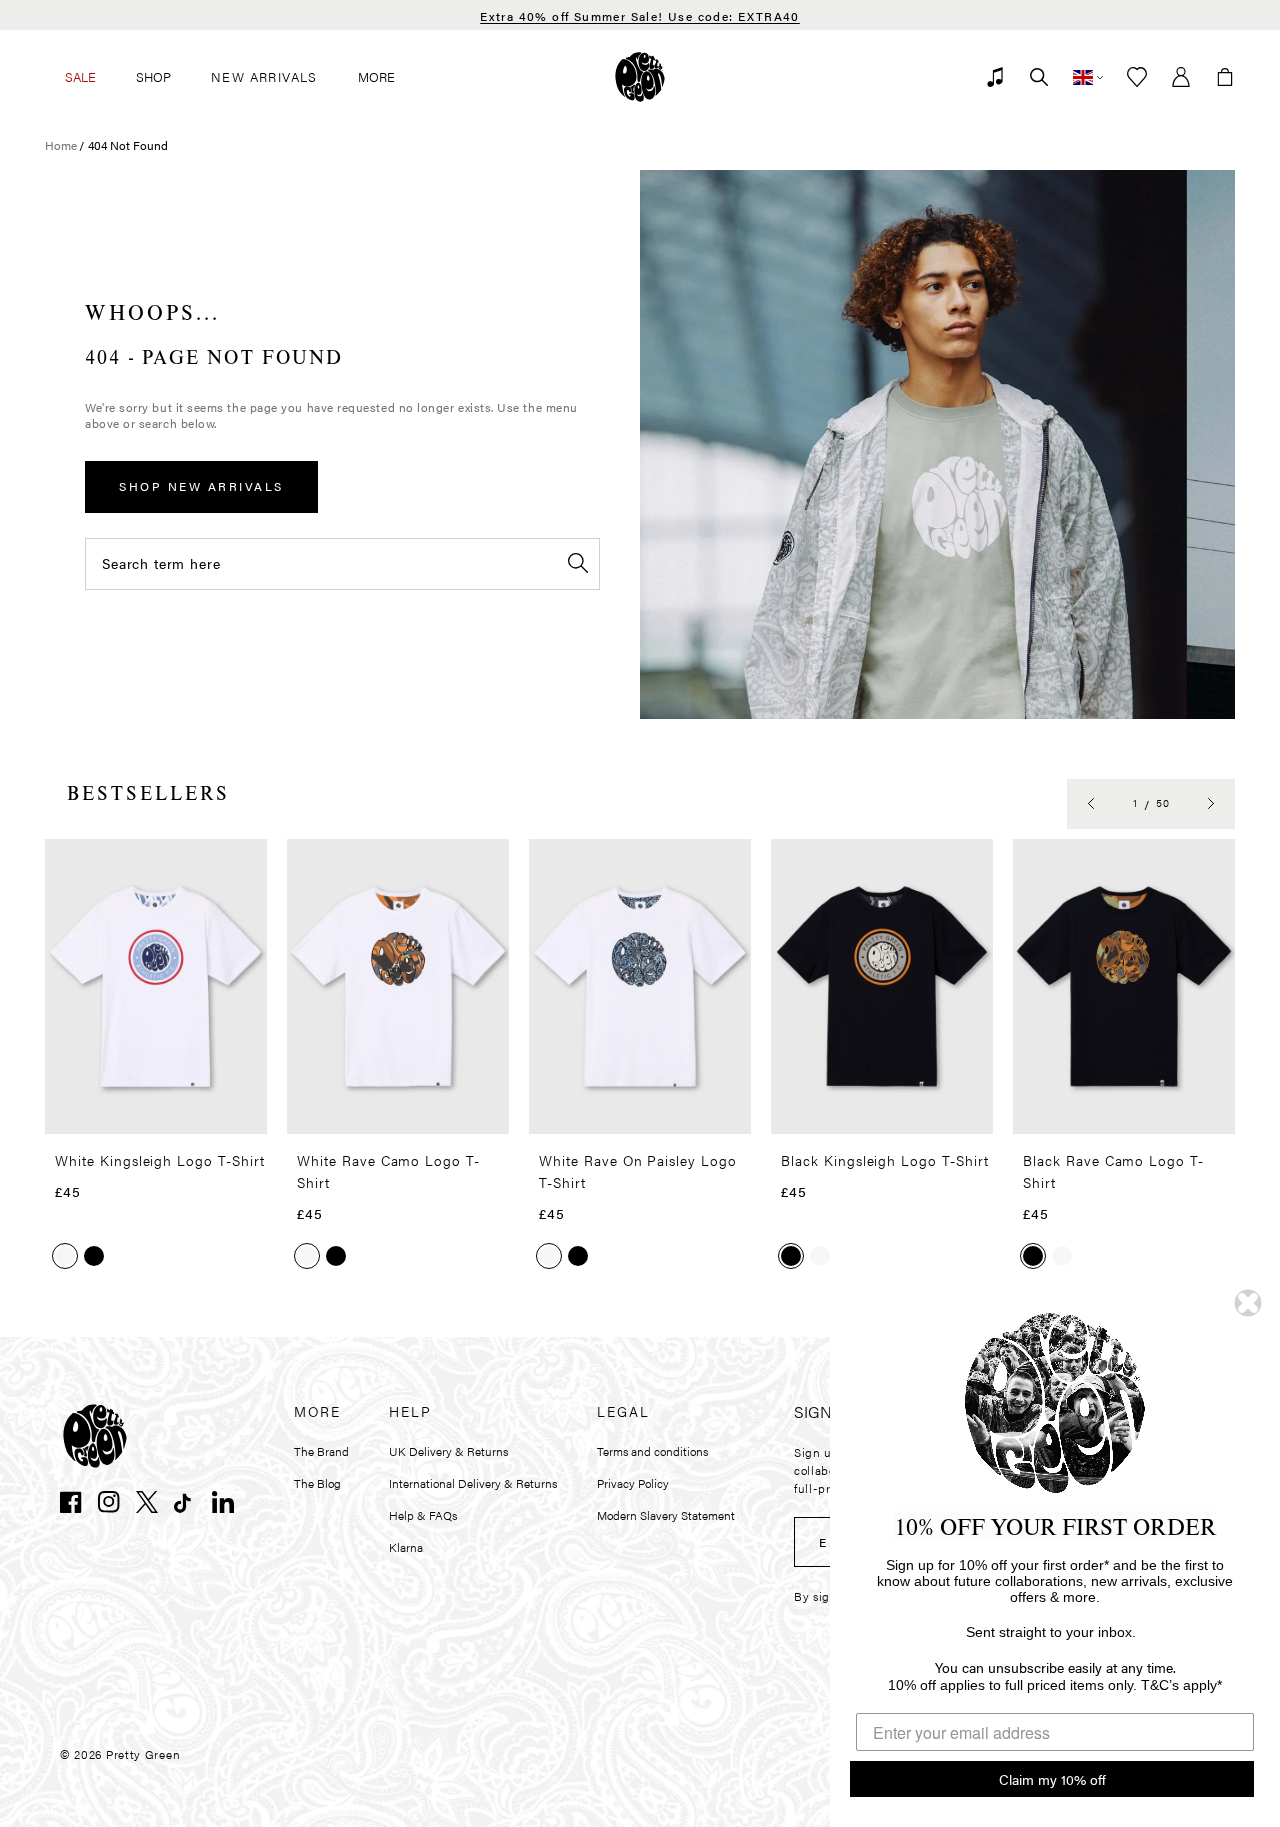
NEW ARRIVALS (264, 76)
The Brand (321, 1451)
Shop (153, 76)
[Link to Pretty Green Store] (95, 1436)
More (376, 76)
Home (61, 145)
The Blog (317, 1483)
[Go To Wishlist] (1137, 77)
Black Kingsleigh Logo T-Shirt (885, 1160)
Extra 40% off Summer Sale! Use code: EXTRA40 (640, 16)
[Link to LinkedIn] (223, 1502)
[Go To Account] (1181, 77)
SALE (80, 76)
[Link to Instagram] (109, 1502)
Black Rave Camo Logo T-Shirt (1113, 1171)
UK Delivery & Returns (448, 1451)
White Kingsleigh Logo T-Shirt (160, 1160)
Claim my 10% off (1052, 1779)
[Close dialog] (1248, 1303)
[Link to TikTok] (185, 1502)
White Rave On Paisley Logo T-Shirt (638, 1171)
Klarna (406, 1547)
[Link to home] (640, 77)
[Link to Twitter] (147, 1502)
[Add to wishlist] (246, 862)
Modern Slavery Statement (666, 1515)
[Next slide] (1211, 804)
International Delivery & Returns (473, 1483)
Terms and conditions (652, 1451)
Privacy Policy (633, 1483)
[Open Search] (1039, 77)
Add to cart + (200, 1112)
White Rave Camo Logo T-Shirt (388, 1171)
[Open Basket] (1225, 77)
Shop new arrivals (201, 486)
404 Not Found (128, 145)
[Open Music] (995, 77)
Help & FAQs (423, 1515)
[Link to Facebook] (71, 1502)
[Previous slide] (1091, 804)
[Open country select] (1088, 77)
